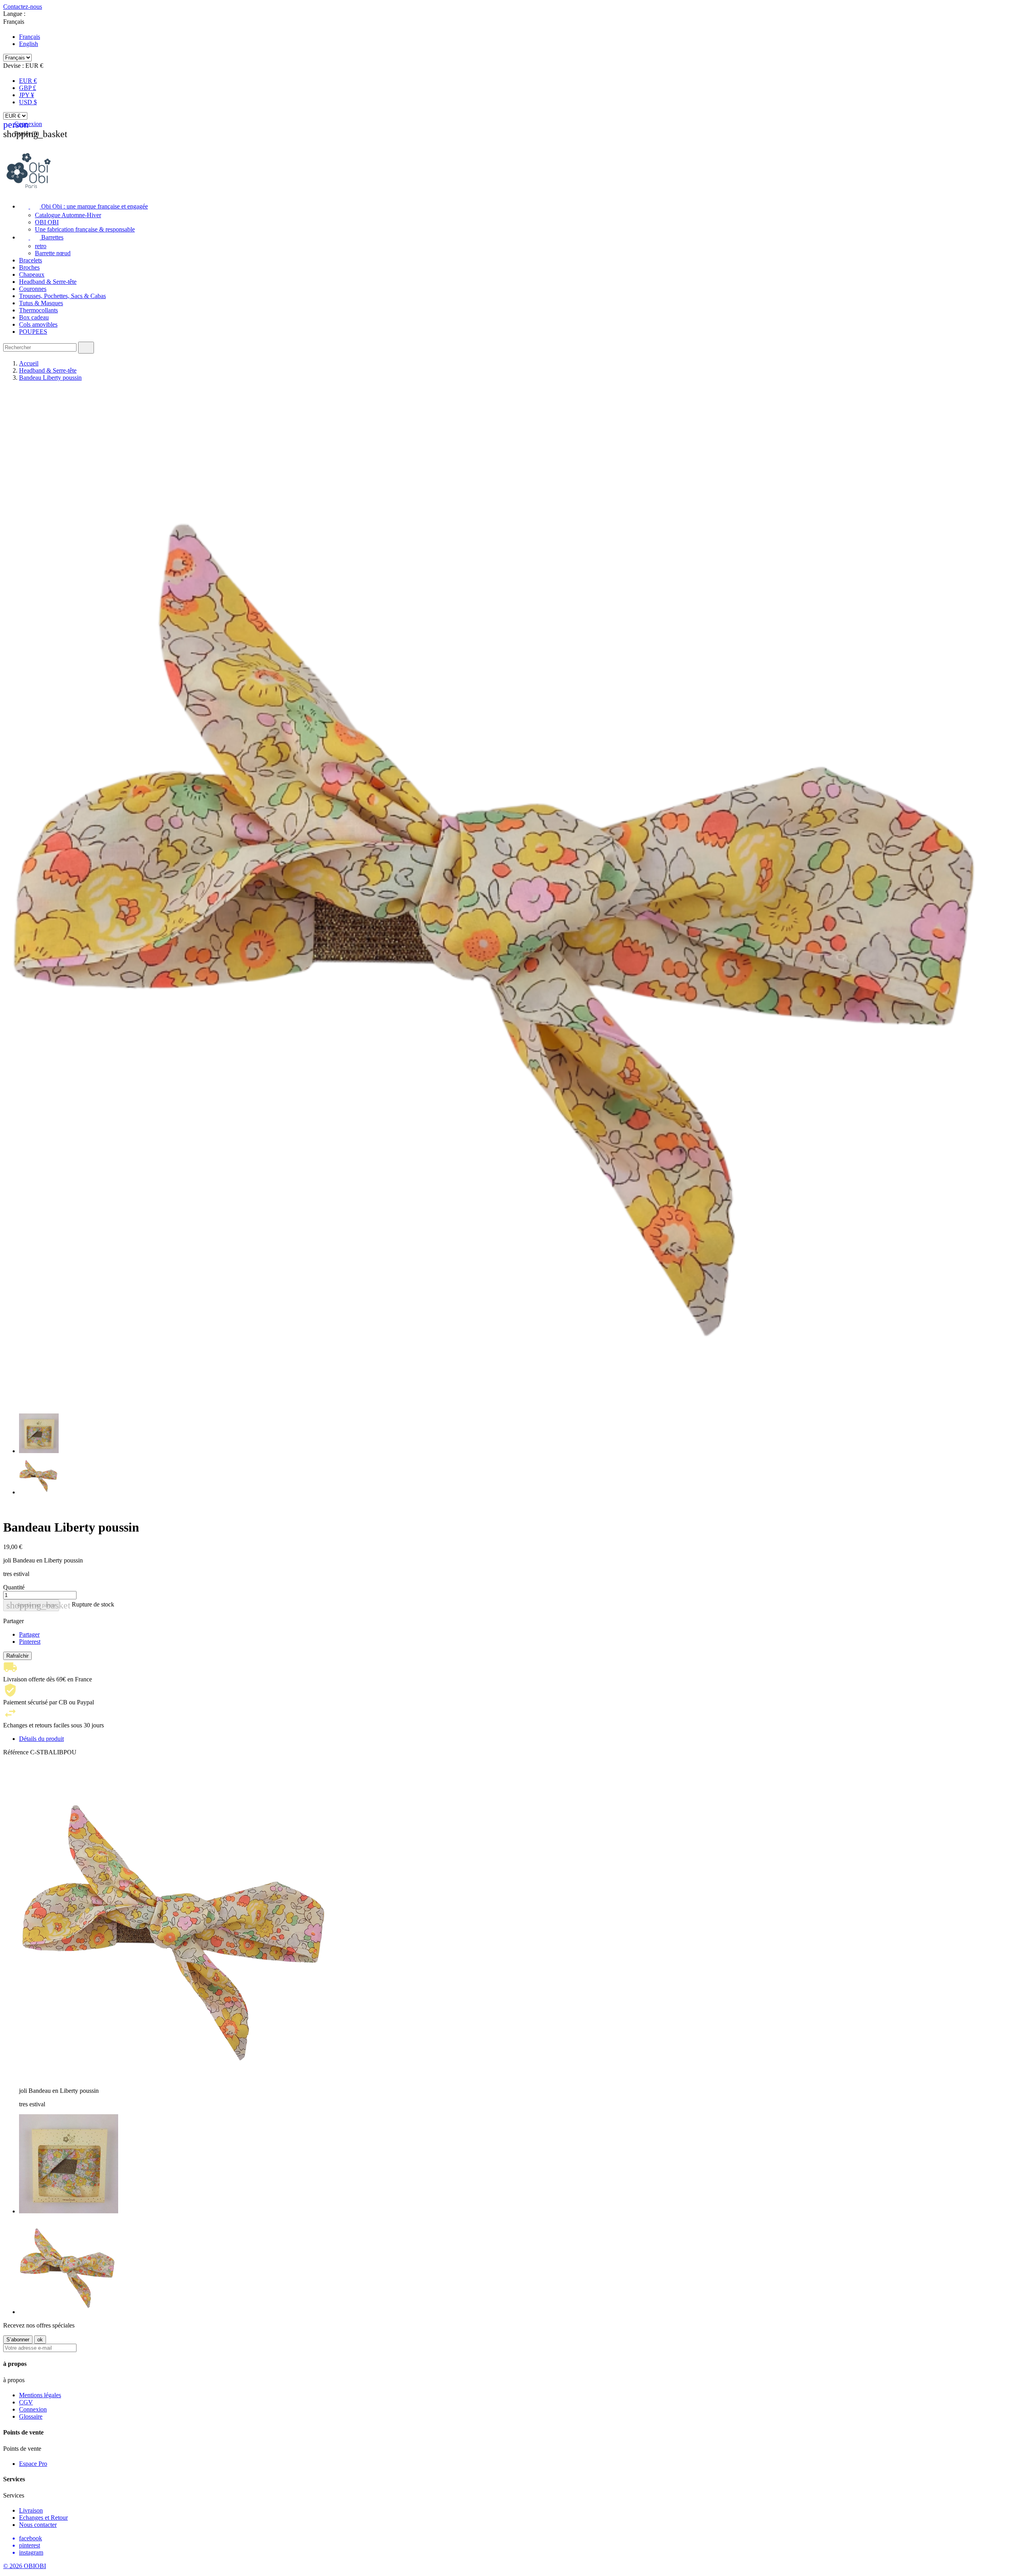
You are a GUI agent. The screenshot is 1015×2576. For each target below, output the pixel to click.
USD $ (28, 102)
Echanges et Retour (43, 2518)
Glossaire (31, 2416)
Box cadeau (34, 317)
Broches (29, 267)
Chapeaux (32, 274)
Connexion (33, 2409)
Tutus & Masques (41, 303)
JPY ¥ (27, 95)
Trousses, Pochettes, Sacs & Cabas (62, 296)
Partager (29, 1634)
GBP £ (28, 88)
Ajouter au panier (33, 1605)
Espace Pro (33, 2464)
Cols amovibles (38, 324)
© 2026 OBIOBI (25, 2566)
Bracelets (31, 260)
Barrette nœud (53, 253)
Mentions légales (40, 2395)
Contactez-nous (23, 7)
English (29, 44)
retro (41, 246)
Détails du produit (41, 1739)
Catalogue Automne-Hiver (68, 215)
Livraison (31, 2510)
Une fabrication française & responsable (85, 229)
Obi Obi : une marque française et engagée (83, 206)
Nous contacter (38, 2525)
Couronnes (33, 289)
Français (30, 37)
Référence (17, 1752)
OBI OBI (47, 222)
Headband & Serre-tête (48, 282)
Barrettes (41, 237)
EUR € (28, 81)
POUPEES (33, 332)
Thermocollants (38, 310)
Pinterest (30, 1642)
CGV (26, 2402)
